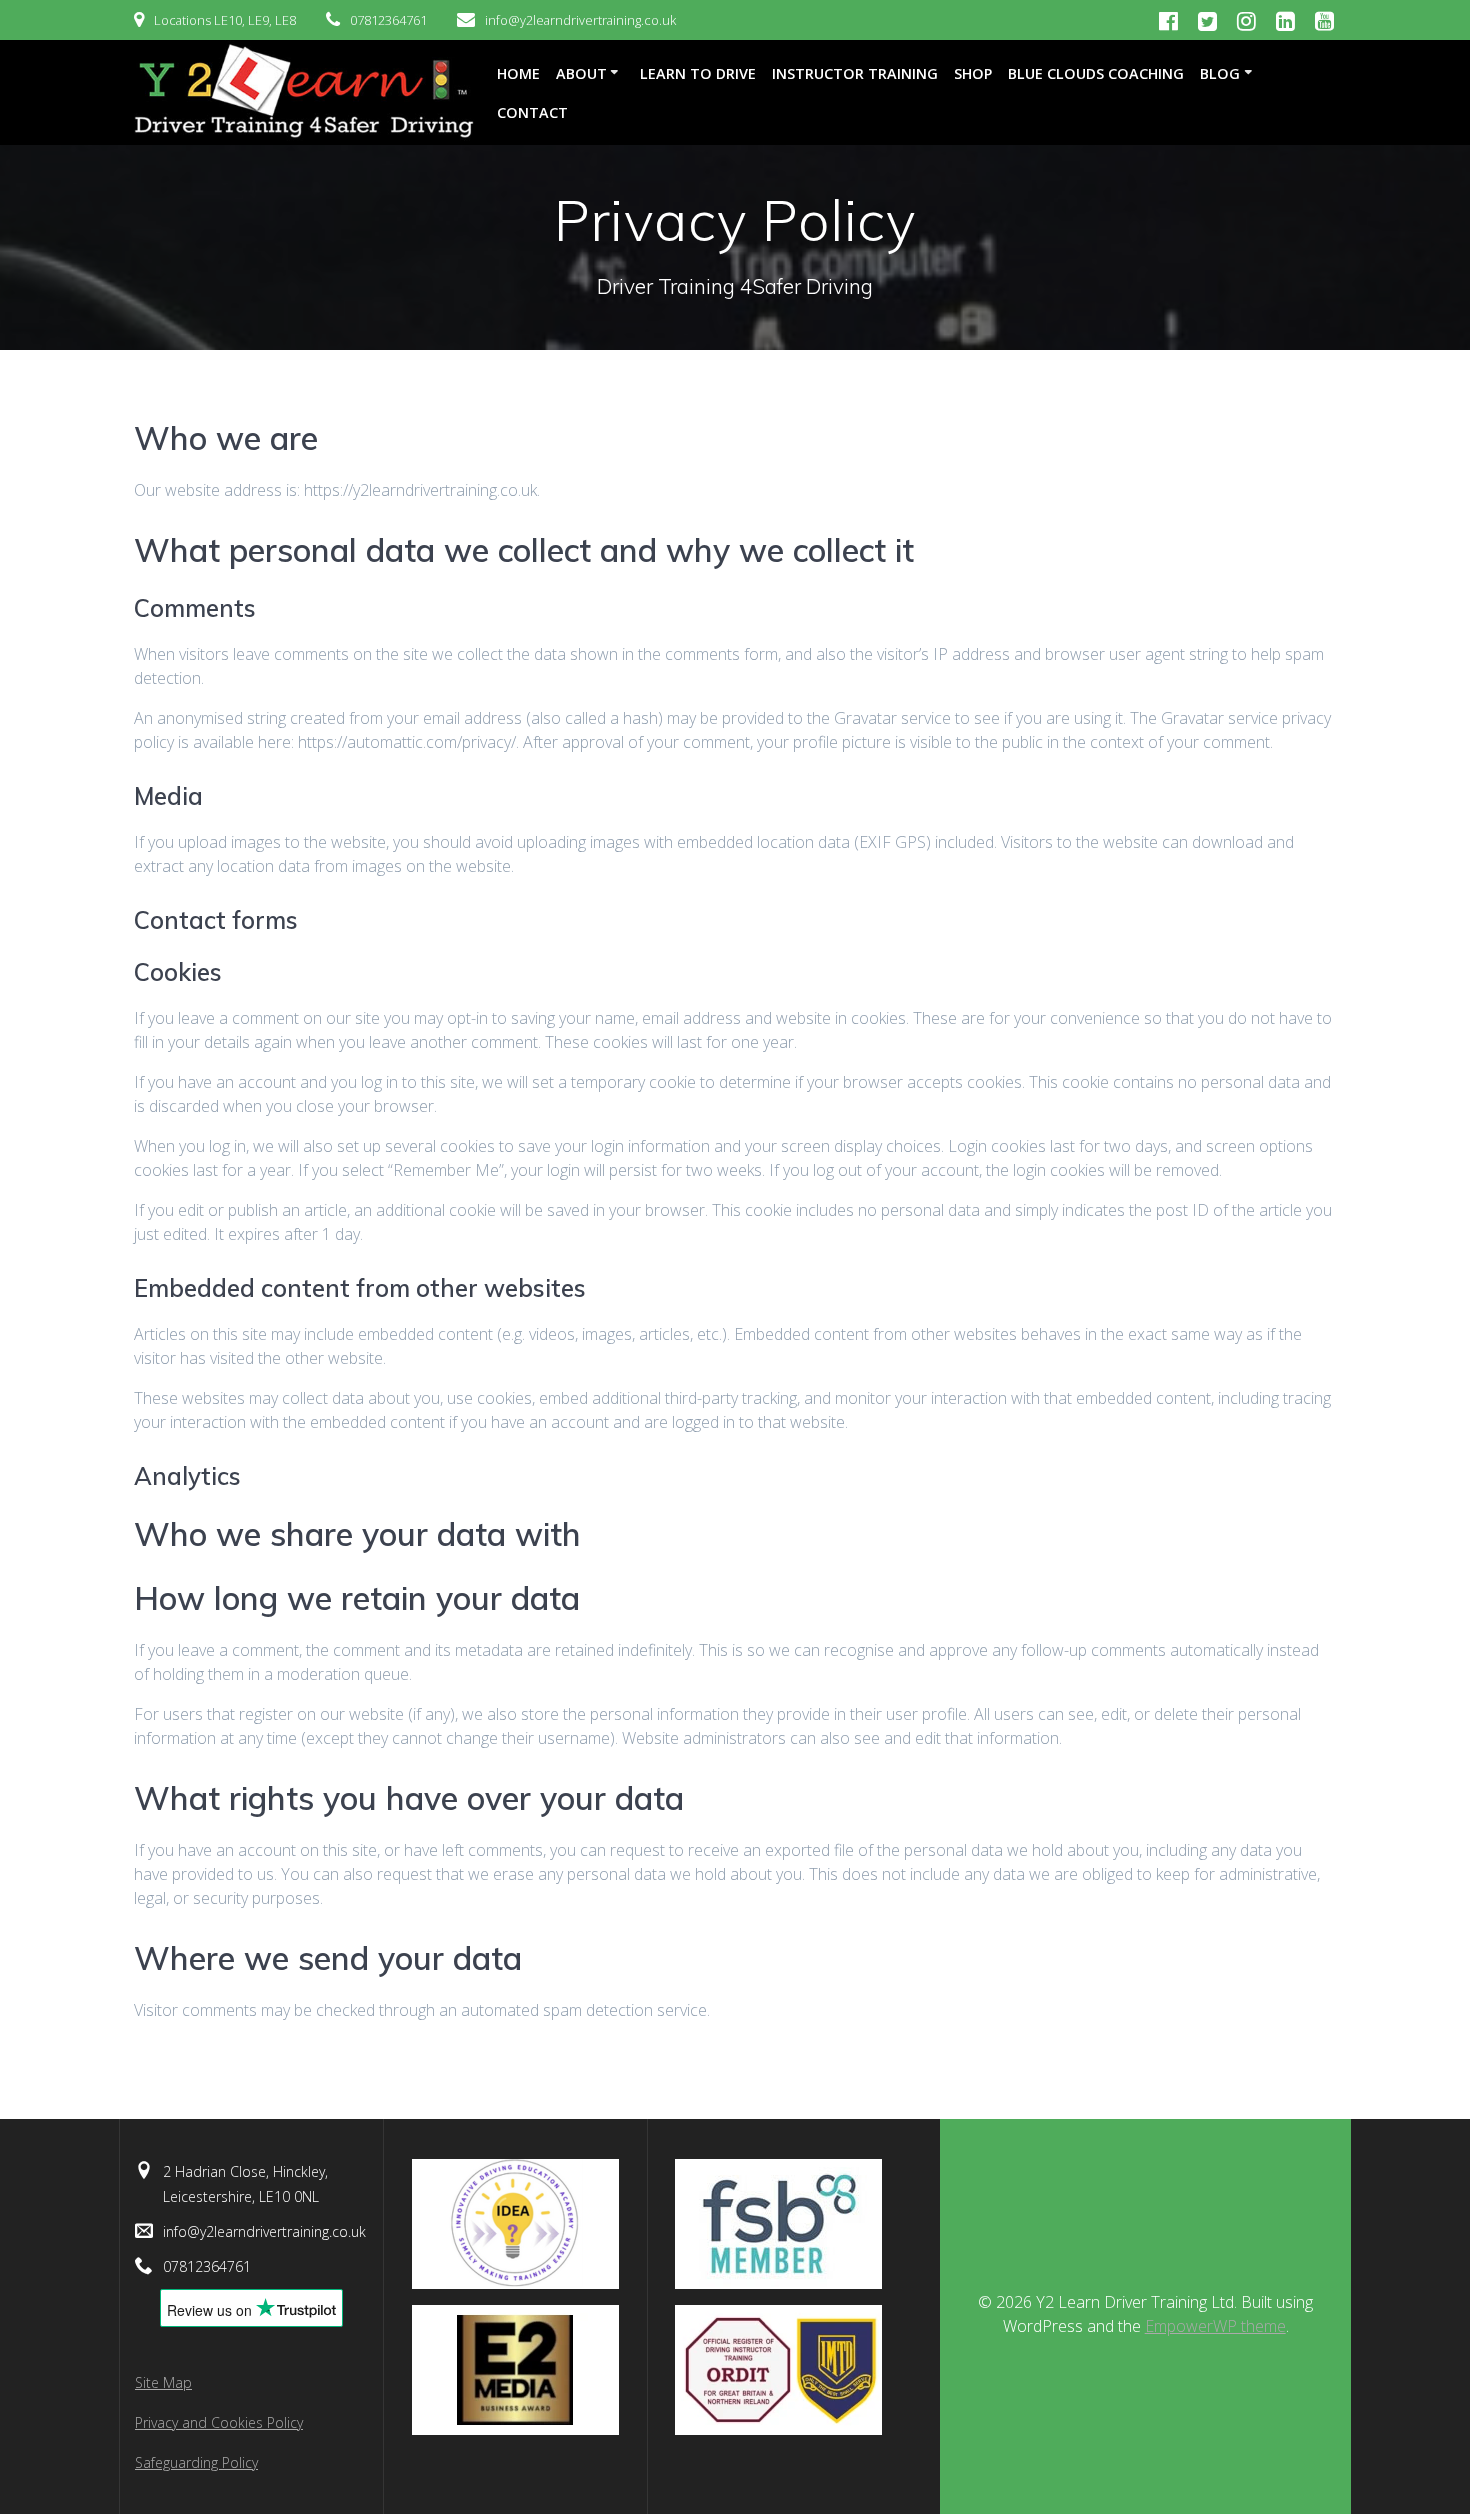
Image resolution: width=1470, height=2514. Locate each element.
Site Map (163, 2382)
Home (518, 73)
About (581, 73)
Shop (973, 73)
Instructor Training (855, 73)
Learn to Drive (698, 73)
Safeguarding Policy (196, 2462)
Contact (532, 112)
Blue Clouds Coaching (1096, 73)
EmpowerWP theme (1215, 2326)
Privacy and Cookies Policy (219, 2422)
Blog (1220, 73)
